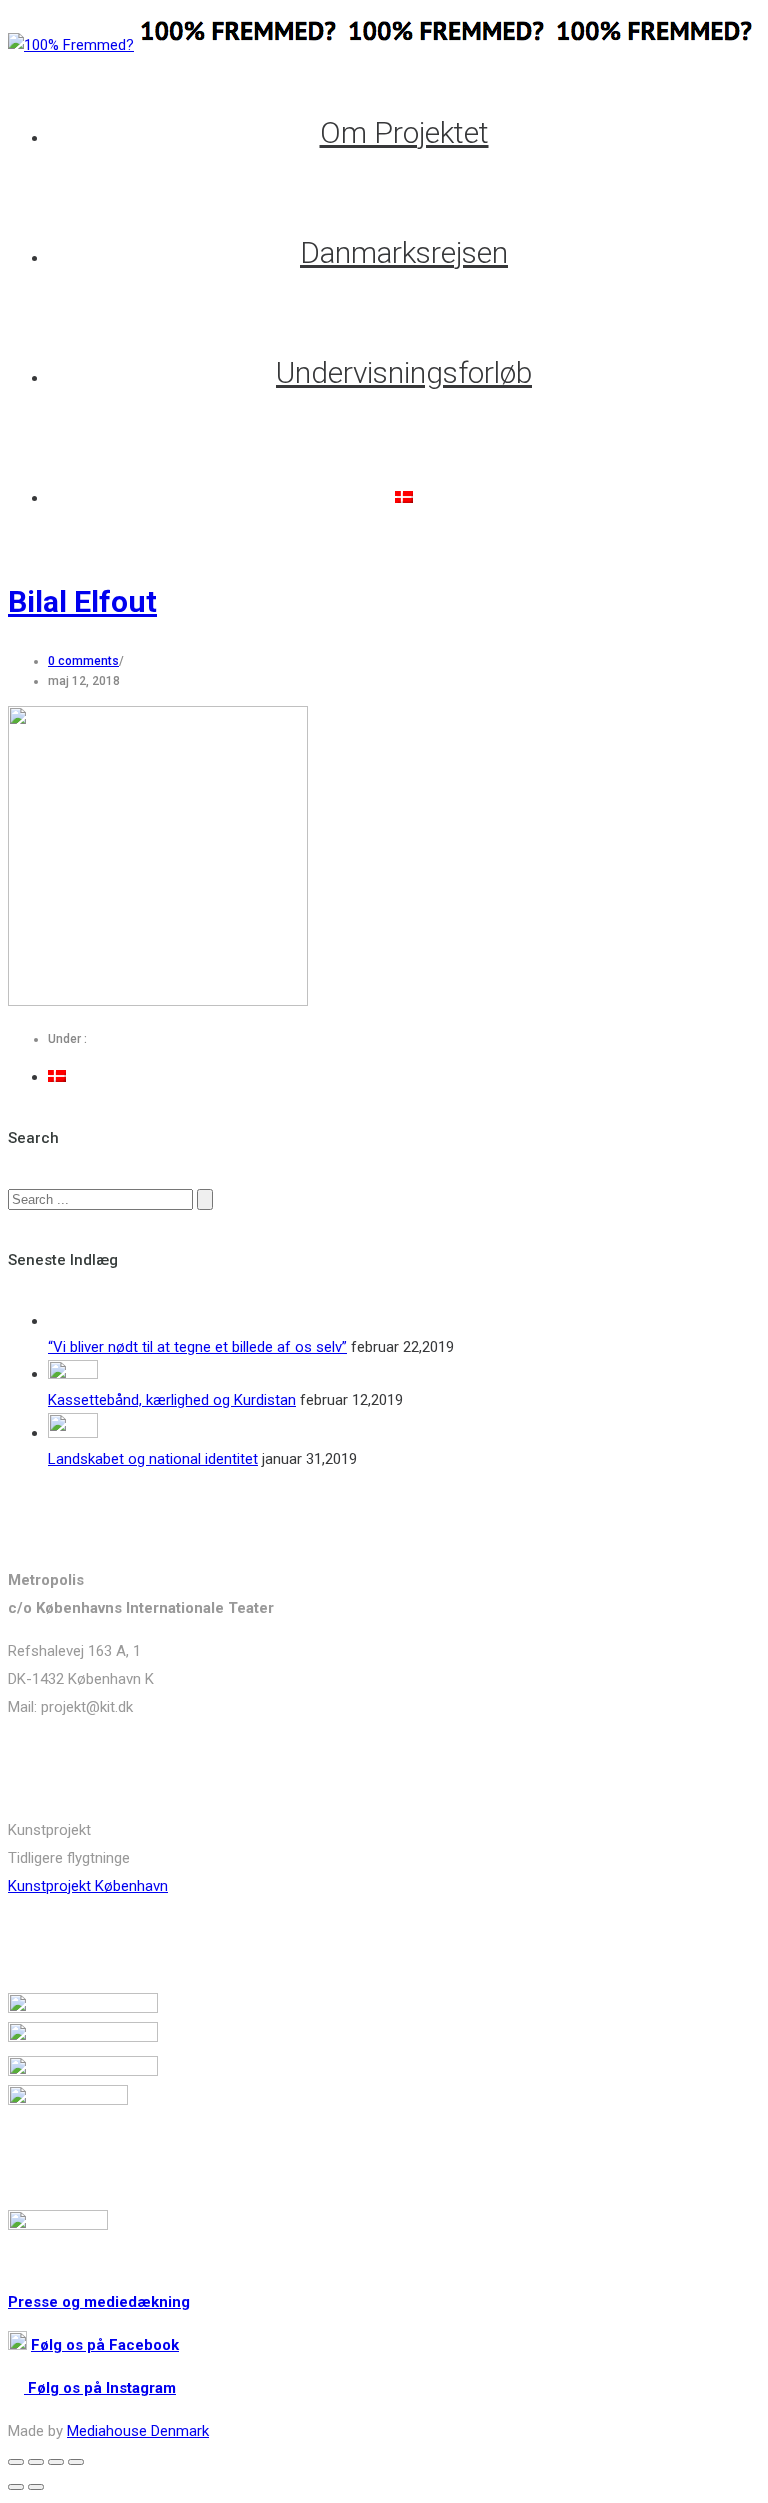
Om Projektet (404, 132)
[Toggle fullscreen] (56, 2462)
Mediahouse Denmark (138, 2431)
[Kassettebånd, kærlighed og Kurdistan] (73, 1374)
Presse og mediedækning (99, 2302)
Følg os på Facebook (105, 2345)
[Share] (36, 2462)
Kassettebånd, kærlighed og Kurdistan (172, 1400)
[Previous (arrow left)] (16, 2487)
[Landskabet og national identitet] (73, 1433)
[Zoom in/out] (76, 2462)
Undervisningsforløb (404, 372)
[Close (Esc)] (16, 2462)
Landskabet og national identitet (153, 1459)
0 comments (83, 661)
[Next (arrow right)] (36, 2487)
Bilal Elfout (82, 601)
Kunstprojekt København (88, 1886)
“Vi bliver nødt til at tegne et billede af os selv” (197, 1347)
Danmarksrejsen (404, 252)
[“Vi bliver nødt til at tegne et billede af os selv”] (73, 1321)
